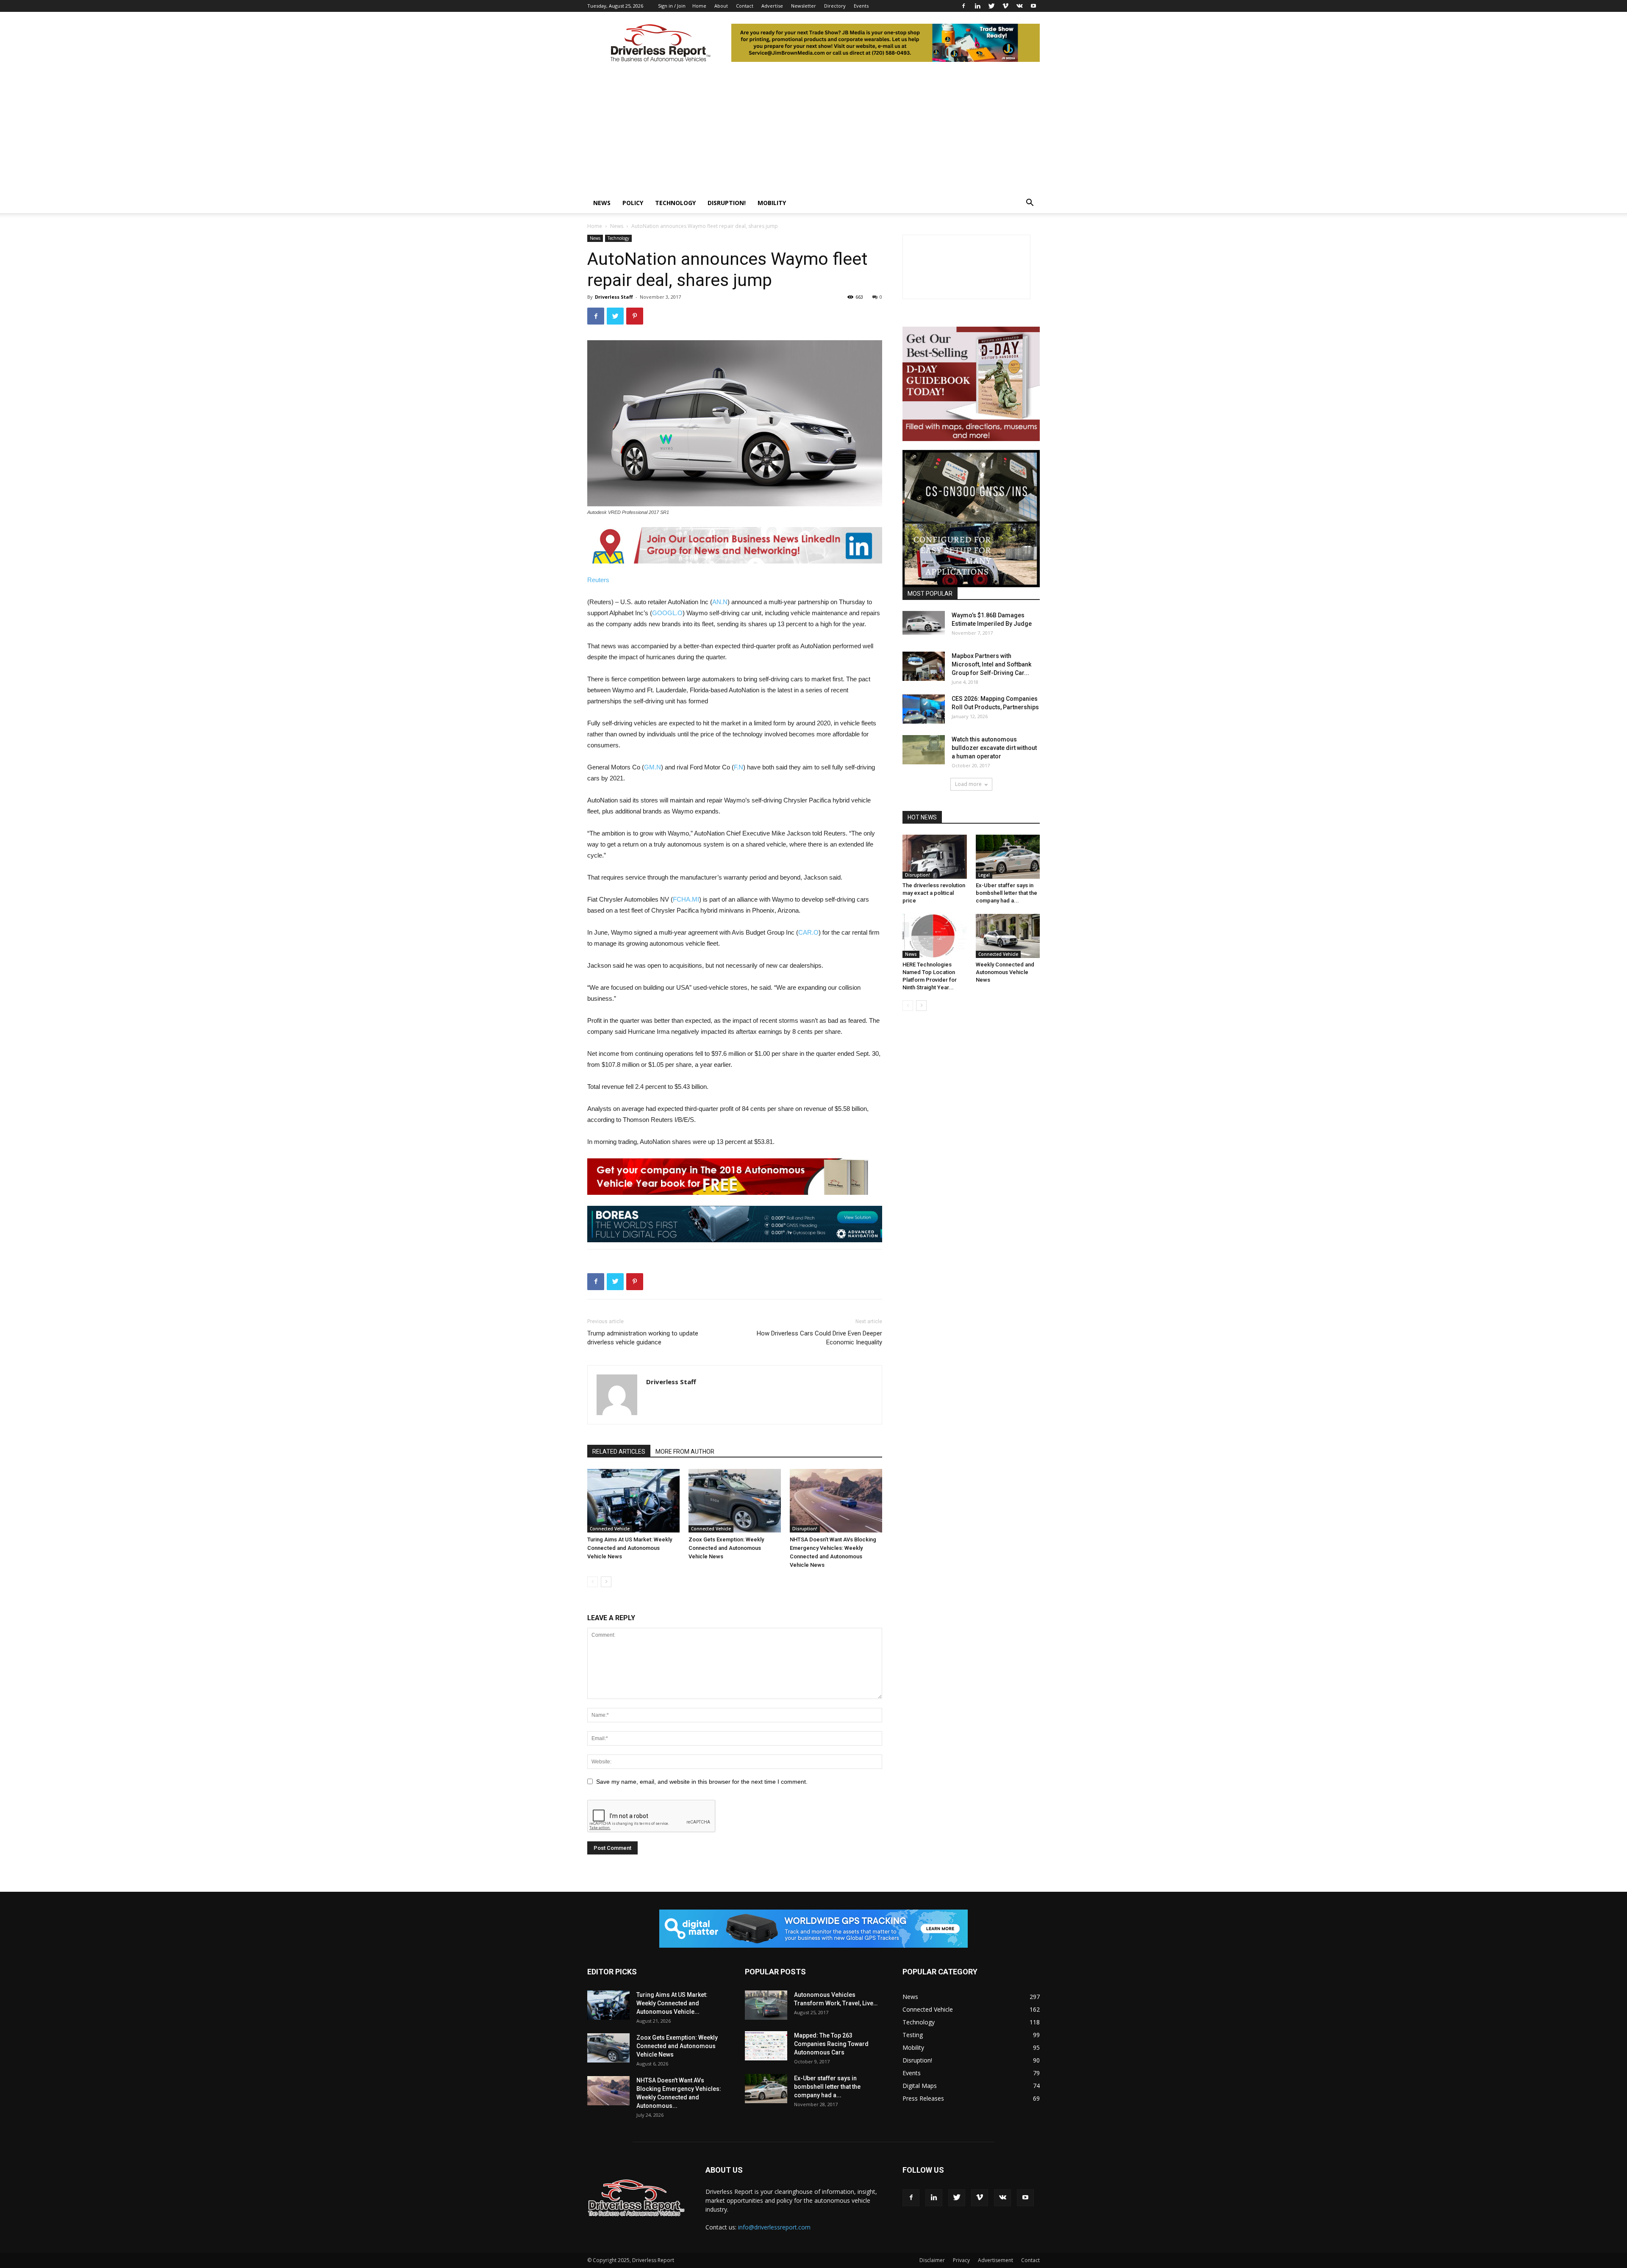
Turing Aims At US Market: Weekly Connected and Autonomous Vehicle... (672, 2003)
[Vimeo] (1005, 6)
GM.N (652, 767)
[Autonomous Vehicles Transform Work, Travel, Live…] (766, 2005)
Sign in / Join (672, 6)
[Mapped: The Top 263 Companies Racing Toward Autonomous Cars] (766, 2046)
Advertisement (995, 2260)
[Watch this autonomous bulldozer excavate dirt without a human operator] (924, 750)
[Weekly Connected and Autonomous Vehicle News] (1008, 936)
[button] (1030, 204)
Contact (745, 6)
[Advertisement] (813, 129)
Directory (835, 6)
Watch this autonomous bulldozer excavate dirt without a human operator (994, 748)
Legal (984, 875)
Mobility (772, 203)
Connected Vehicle (610, 1529)
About (721, 6)
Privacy (961, 2260)
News (602, 203)
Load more (968, 784)
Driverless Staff (614, 297)
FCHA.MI (686, 899)
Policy (633, 203)
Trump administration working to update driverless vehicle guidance (643, 1338)
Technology (675, 203)
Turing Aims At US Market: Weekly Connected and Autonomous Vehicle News (630, 1548)
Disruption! (727, 203)
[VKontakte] (1019, 6)
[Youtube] (1033, 6)
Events (861, 6)
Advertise (772, 6)
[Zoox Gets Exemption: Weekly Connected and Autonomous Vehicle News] (735, 1501)
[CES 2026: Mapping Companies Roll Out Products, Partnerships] (924, 709)
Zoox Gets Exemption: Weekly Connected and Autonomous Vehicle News (726, 1548)
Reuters (598, 580)
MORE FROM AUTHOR (685, 1452)
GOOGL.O (667, 613)
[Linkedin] (977, 6)
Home (699, 6)
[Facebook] (963, 6)
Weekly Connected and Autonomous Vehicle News (1005, 972)
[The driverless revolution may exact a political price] (935, 857)
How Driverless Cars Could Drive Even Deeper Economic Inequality (819, 1338)
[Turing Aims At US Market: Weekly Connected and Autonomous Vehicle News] (633, 1501)
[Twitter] (991, 6)
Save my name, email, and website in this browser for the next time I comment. (702, 1782)
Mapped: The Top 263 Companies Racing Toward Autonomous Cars (831, 2044)
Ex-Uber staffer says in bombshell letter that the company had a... (1006, 893)
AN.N (720, 602)
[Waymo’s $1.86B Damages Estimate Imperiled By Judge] (924, 623)
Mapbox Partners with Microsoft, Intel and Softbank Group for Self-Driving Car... (991, 664)
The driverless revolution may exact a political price (934, 893)
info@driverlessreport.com (774, 2227)
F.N (739, 767)
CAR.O (808, 932)
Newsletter (804, 6)
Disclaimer (932, 2260)
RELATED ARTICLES (619, 1452)
